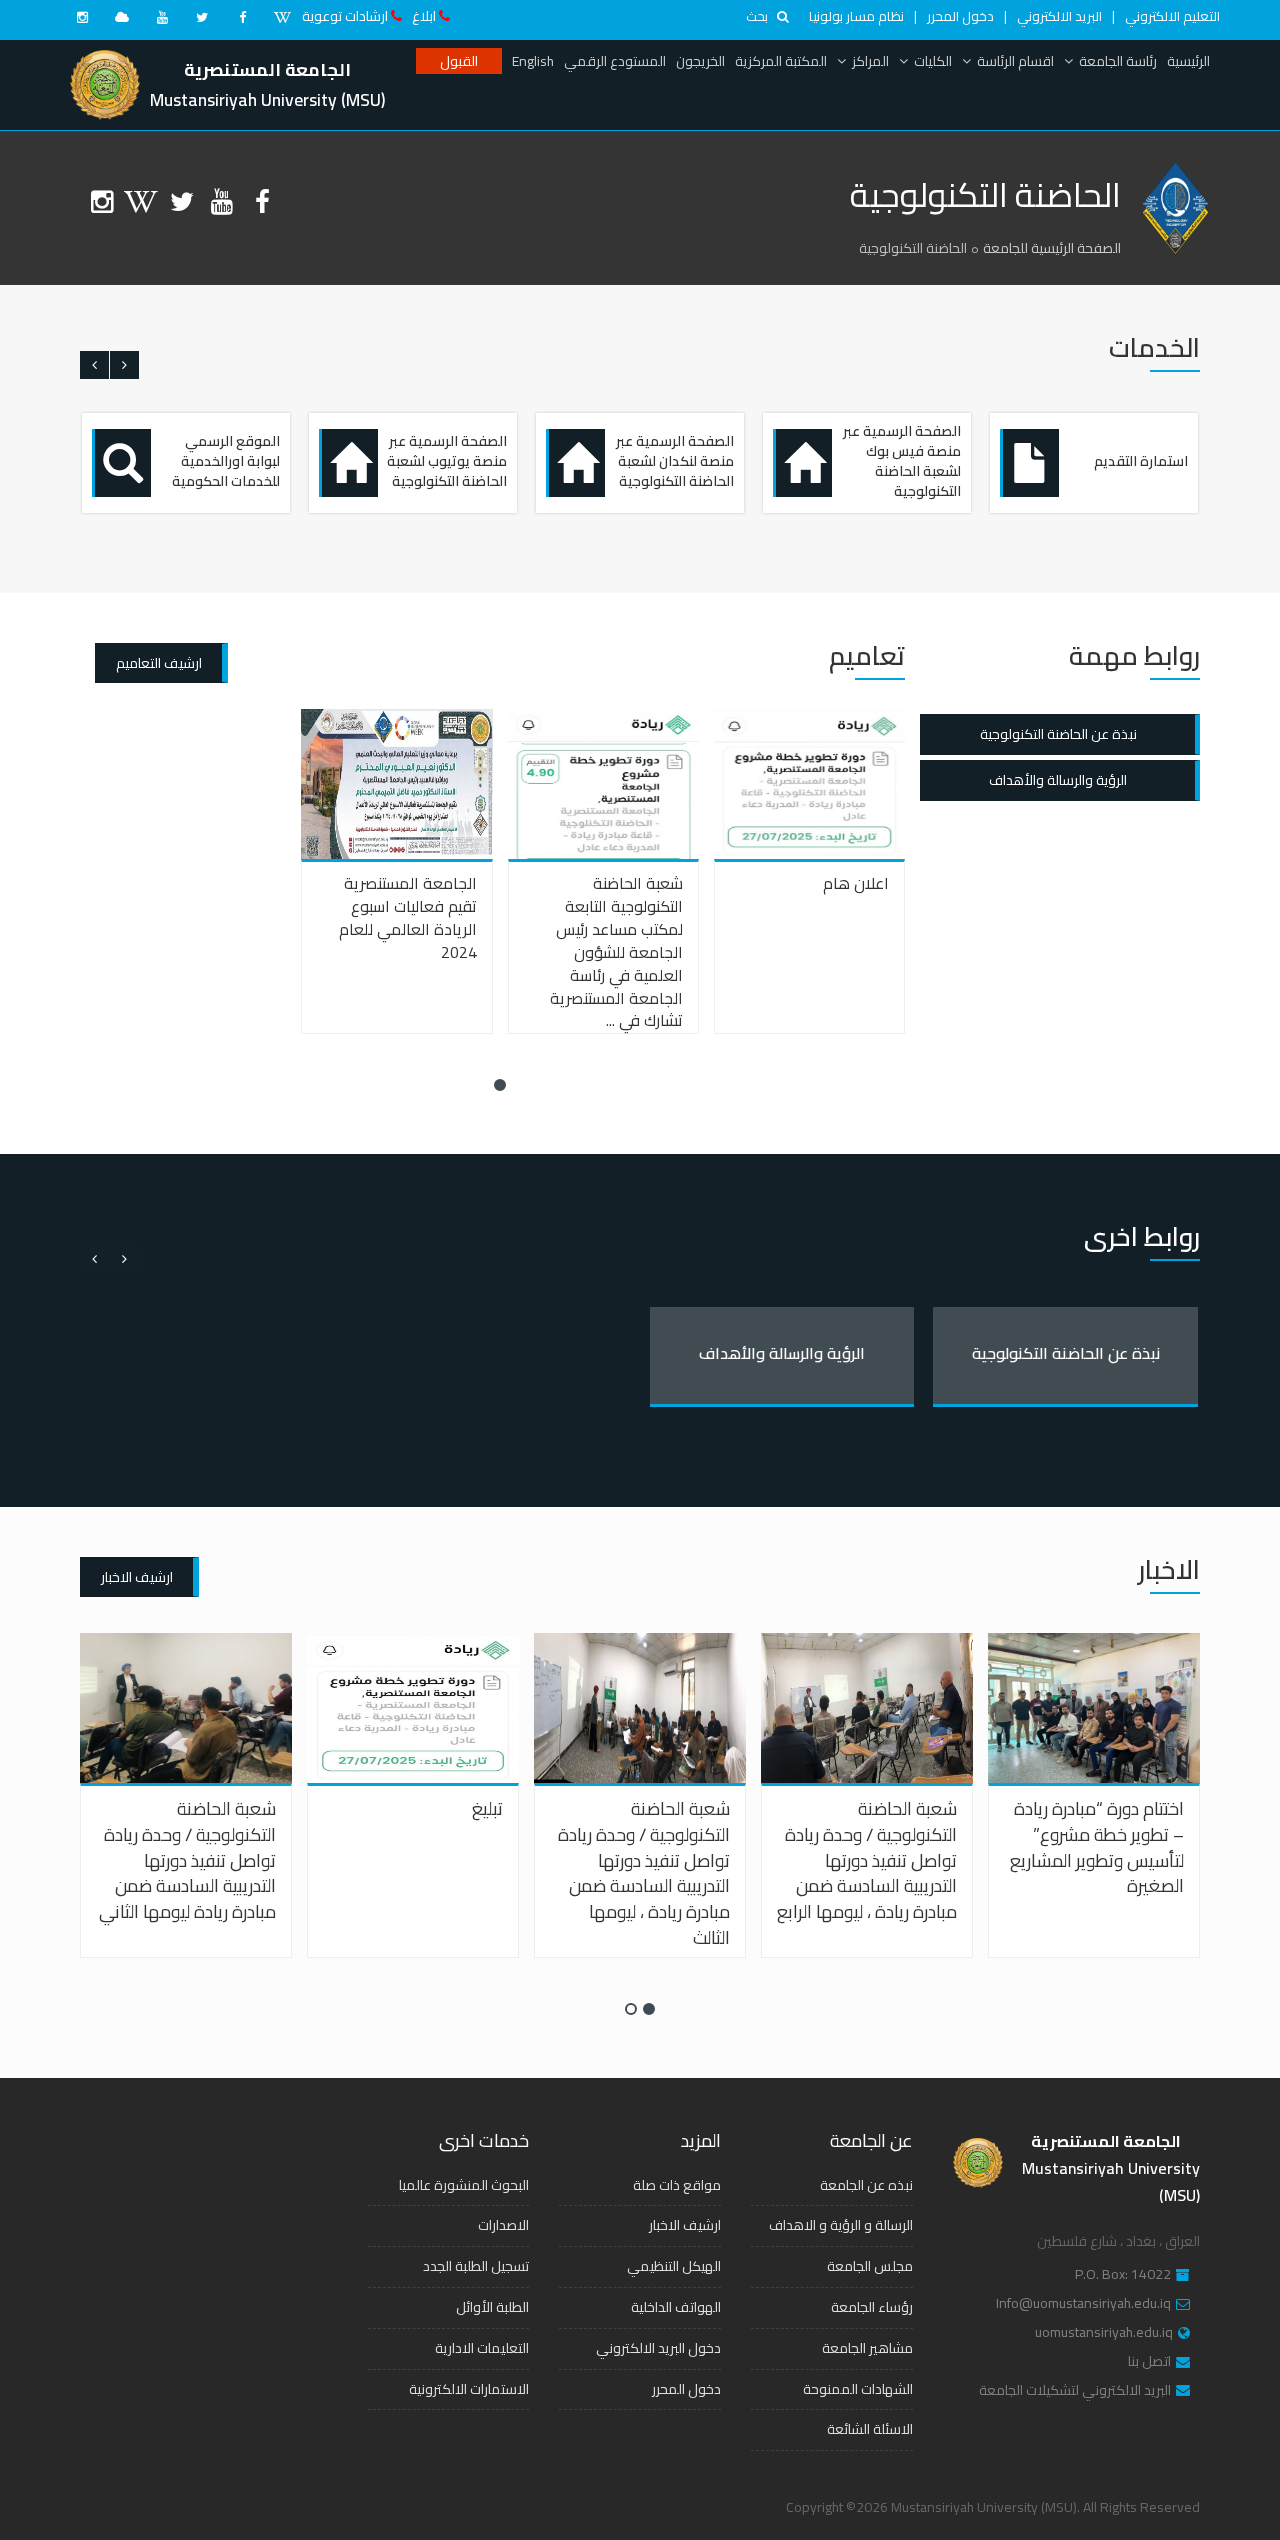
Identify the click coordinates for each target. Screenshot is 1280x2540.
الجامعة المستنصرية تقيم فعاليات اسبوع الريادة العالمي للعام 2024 (408, 917)
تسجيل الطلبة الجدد (476, 2266)
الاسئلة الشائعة (870, 2429)
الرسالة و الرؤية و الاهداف (841, 2225)
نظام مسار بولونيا (856, 16)
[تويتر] (202, 17)
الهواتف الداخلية (676, 2307)
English (533, 61)
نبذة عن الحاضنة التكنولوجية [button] (1058, 734)
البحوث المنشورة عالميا (464, 2185)
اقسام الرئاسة (1015, 61)
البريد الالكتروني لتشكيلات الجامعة (1075, 2391)
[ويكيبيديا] (282, 17)
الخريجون (700, 61)
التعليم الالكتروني (1172, 16)
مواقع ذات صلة (677, 2185)
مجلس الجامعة (870, 2266)
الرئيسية (1188, 61)
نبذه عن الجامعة (866, 2185)
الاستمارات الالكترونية (469, 2389)
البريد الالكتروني (1059, 16)
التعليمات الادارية (482, 2348)
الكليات (933, 61)
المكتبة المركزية (781, 61)
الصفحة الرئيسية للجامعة (1052, 248)
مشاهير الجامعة (867, 2348)
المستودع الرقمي (615, 61)
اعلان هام (856, 883)
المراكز (870, 61)
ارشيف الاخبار (137, 1577)
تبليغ (487, 1808)
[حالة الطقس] (122, 17)
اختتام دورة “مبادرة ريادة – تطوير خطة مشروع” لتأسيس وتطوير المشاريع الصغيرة (1097, 1847)
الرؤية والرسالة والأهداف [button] (1058, 780)
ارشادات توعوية (345, 16)
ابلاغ (424, 16)
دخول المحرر (960, 16)
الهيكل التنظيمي (674, 2266)
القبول (459, 61)
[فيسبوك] (242, 17)
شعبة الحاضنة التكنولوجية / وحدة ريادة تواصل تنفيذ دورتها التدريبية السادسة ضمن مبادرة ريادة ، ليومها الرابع (867, 1860)
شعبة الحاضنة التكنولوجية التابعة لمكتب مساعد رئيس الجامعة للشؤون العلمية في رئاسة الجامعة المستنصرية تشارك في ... (616, 951)
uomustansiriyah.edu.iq (1104, 2333)
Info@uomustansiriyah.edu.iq (1083, 2304)
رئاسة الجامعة (1118, 61)
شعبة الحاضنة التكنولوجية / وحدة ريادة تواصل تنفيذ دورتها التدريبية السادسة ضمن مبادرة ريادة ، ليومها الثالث (644, 1873)
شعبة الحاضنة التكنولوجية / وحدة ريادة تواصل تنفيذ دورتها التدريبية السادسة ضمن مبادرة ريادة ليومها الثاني (187, 1860)
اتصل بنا (1149, 2362)
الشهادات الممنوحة (858, 2389)
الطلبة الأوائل (492, 2307)
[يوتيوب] (162, 17)
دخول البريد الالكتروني (658, 2348)
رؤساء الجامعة (872, 2307)
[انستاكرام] (82, 17)
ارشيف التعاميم (159, 663)
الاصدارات (503, 2225)
